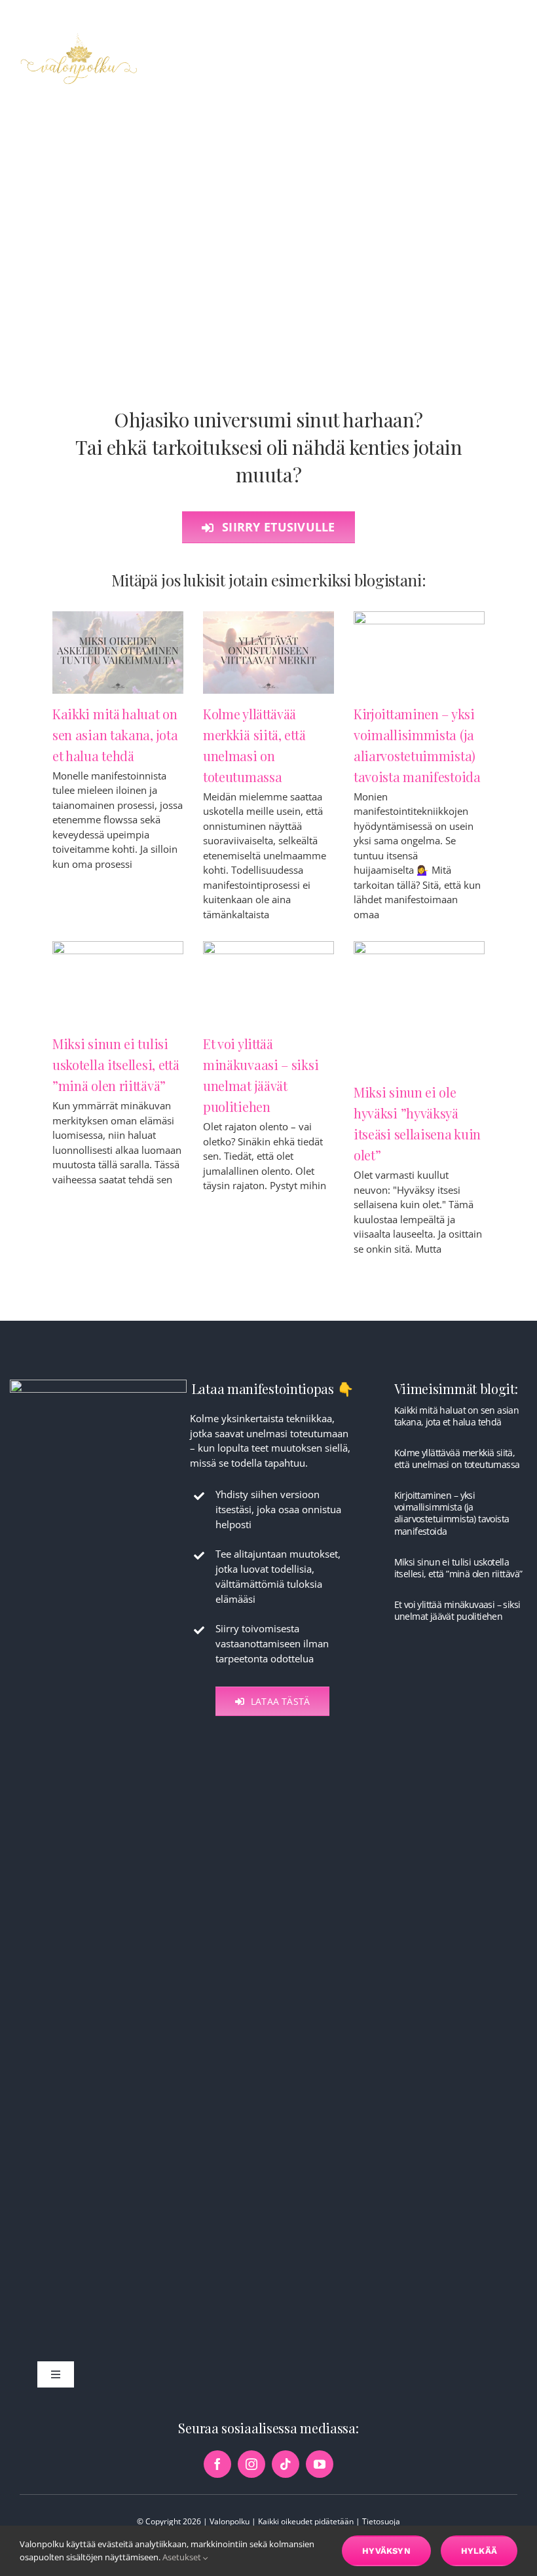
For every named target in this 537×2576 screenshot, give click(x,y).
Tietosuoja (381, 2521)
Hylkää (479, 2551)
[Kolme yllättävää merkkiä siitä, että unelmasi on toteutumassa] (268, 653)
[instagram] (251, 2464)
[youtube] (320, 2464)
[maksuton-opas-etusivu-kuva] (98, 1384)
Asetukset (183, 2557)
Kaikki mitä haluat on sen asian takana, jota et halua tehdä (115, 735)
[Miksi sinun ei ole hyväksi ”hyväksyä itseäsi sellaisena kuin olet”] (419, 1007)
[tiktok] (286, 2464)
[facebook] (217, 2464)
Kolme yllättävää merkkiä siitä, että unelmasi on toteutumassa (457, 1458)
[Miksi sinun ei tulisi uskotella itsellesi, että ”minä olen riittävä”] (118, 982)
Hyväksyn (386, 2551)
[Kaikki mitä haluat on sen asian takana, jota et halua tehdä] (118, 653)
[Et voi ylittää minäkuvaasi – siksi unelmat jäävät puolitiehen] (268, 982)
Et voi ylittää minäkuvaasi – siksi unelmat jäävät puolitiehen (457, 1610)
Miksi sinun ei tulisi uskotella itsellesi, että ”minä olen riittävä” (116, 1064)
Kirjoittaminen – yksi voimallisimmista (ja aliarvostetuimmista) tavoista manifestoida (452, 1513)
